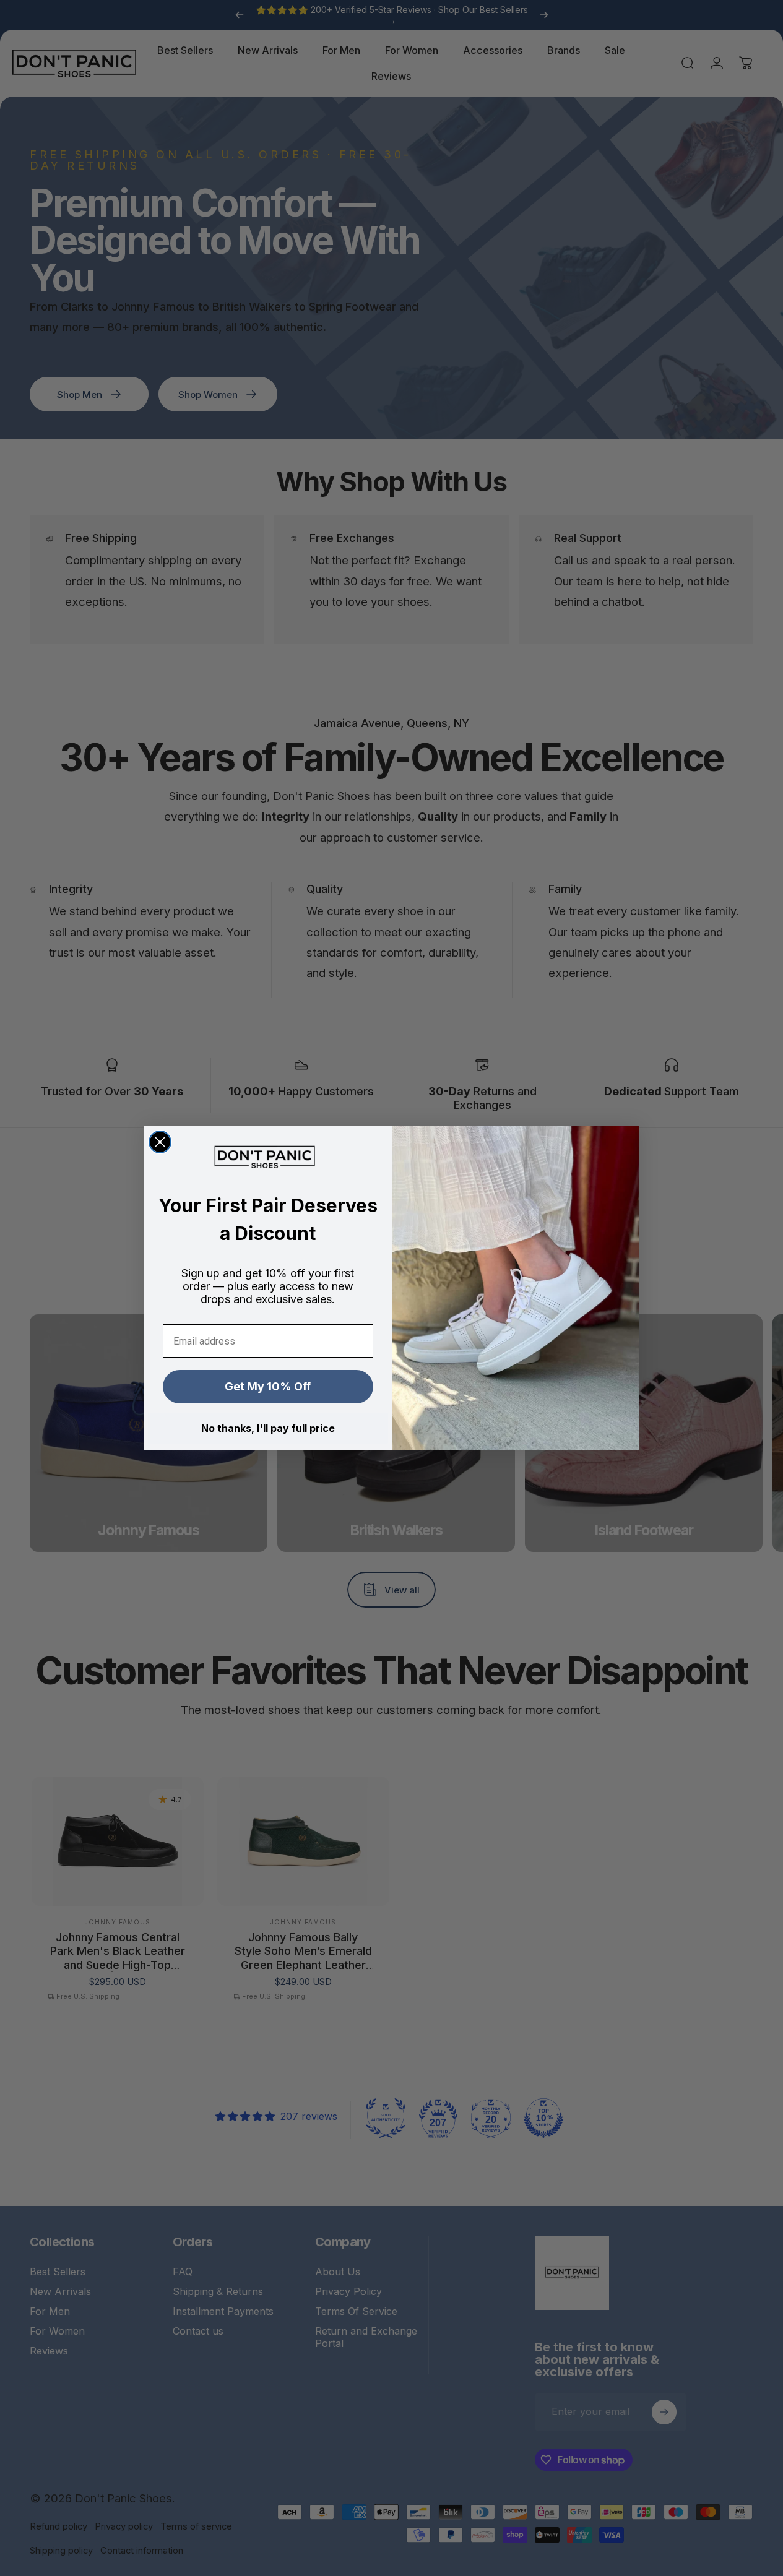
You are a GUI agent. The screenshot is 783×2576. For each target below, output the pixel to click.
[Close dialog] (160, 1142)
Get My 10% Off (268, 1386)
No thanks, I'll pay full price (268, 1428)
